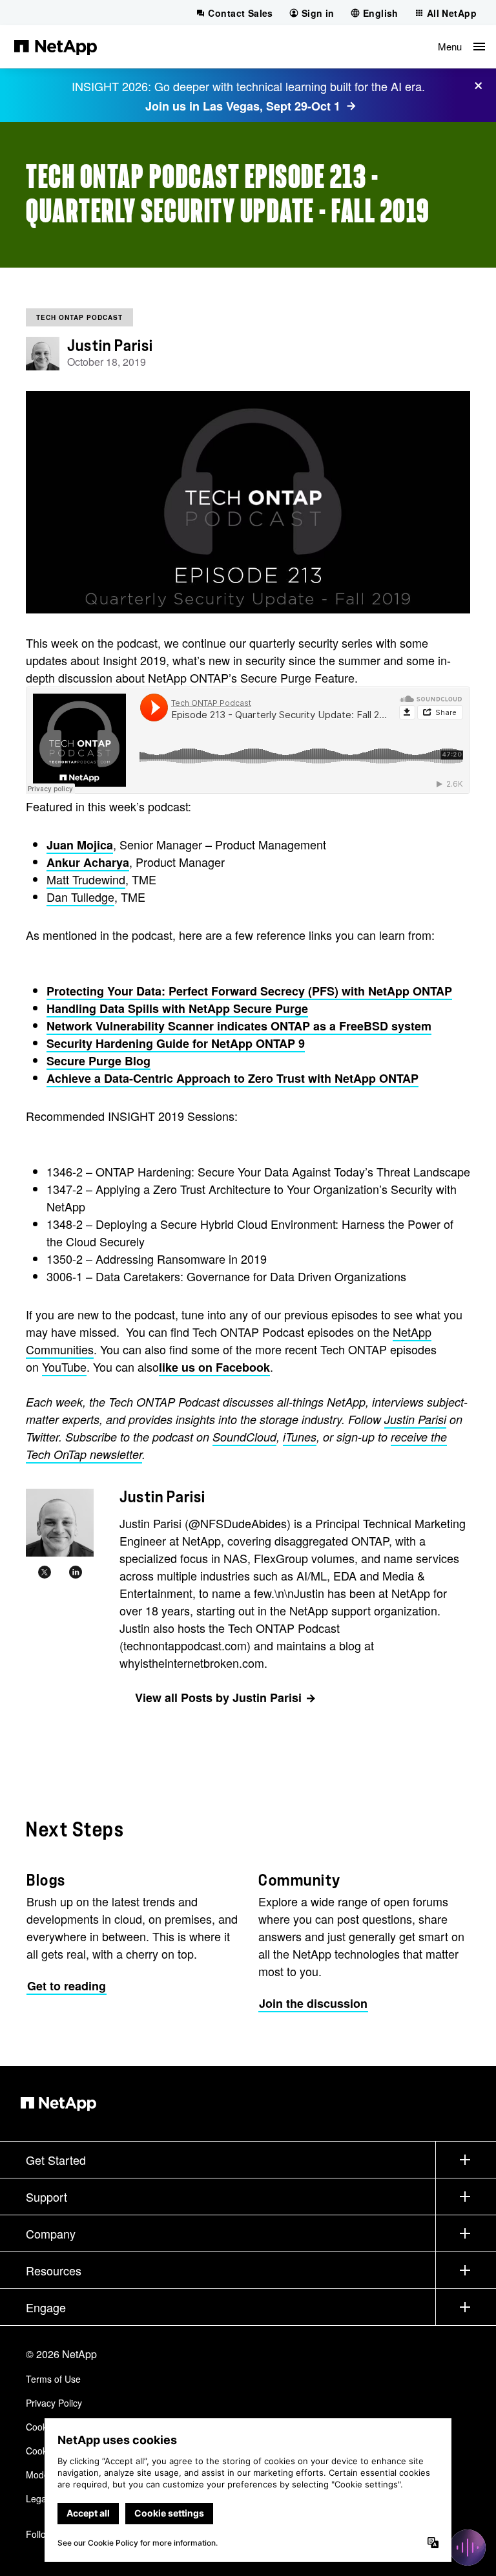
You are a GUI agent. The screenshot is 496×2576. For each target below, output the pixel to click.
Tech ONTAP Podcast (79, 317)
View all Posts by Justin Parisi (218, 1698)
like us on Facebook (214, 1367)
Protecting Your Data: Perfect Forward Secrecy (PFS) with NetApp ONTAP (249, 991)
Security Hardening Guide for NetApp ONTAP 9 (176, 1043)
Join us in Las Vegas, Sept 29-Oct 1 (243, 106)
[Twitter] (45, 1572)
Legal (37, 2498)
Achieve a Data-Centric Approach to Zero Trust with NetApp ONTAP (232, 1078)
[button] (461, 47)
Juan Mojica (80, 845)
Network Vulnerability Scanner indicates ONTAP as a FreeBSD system (239, 1026)
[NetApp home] (56, 47)
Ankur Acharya (88, 862)
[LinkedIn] (76, 1572)
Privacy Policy (54, 2403)
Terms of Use (53, 2379)
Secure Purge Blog (98, 1061)
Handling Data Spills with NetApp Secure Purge (177, 1008)
